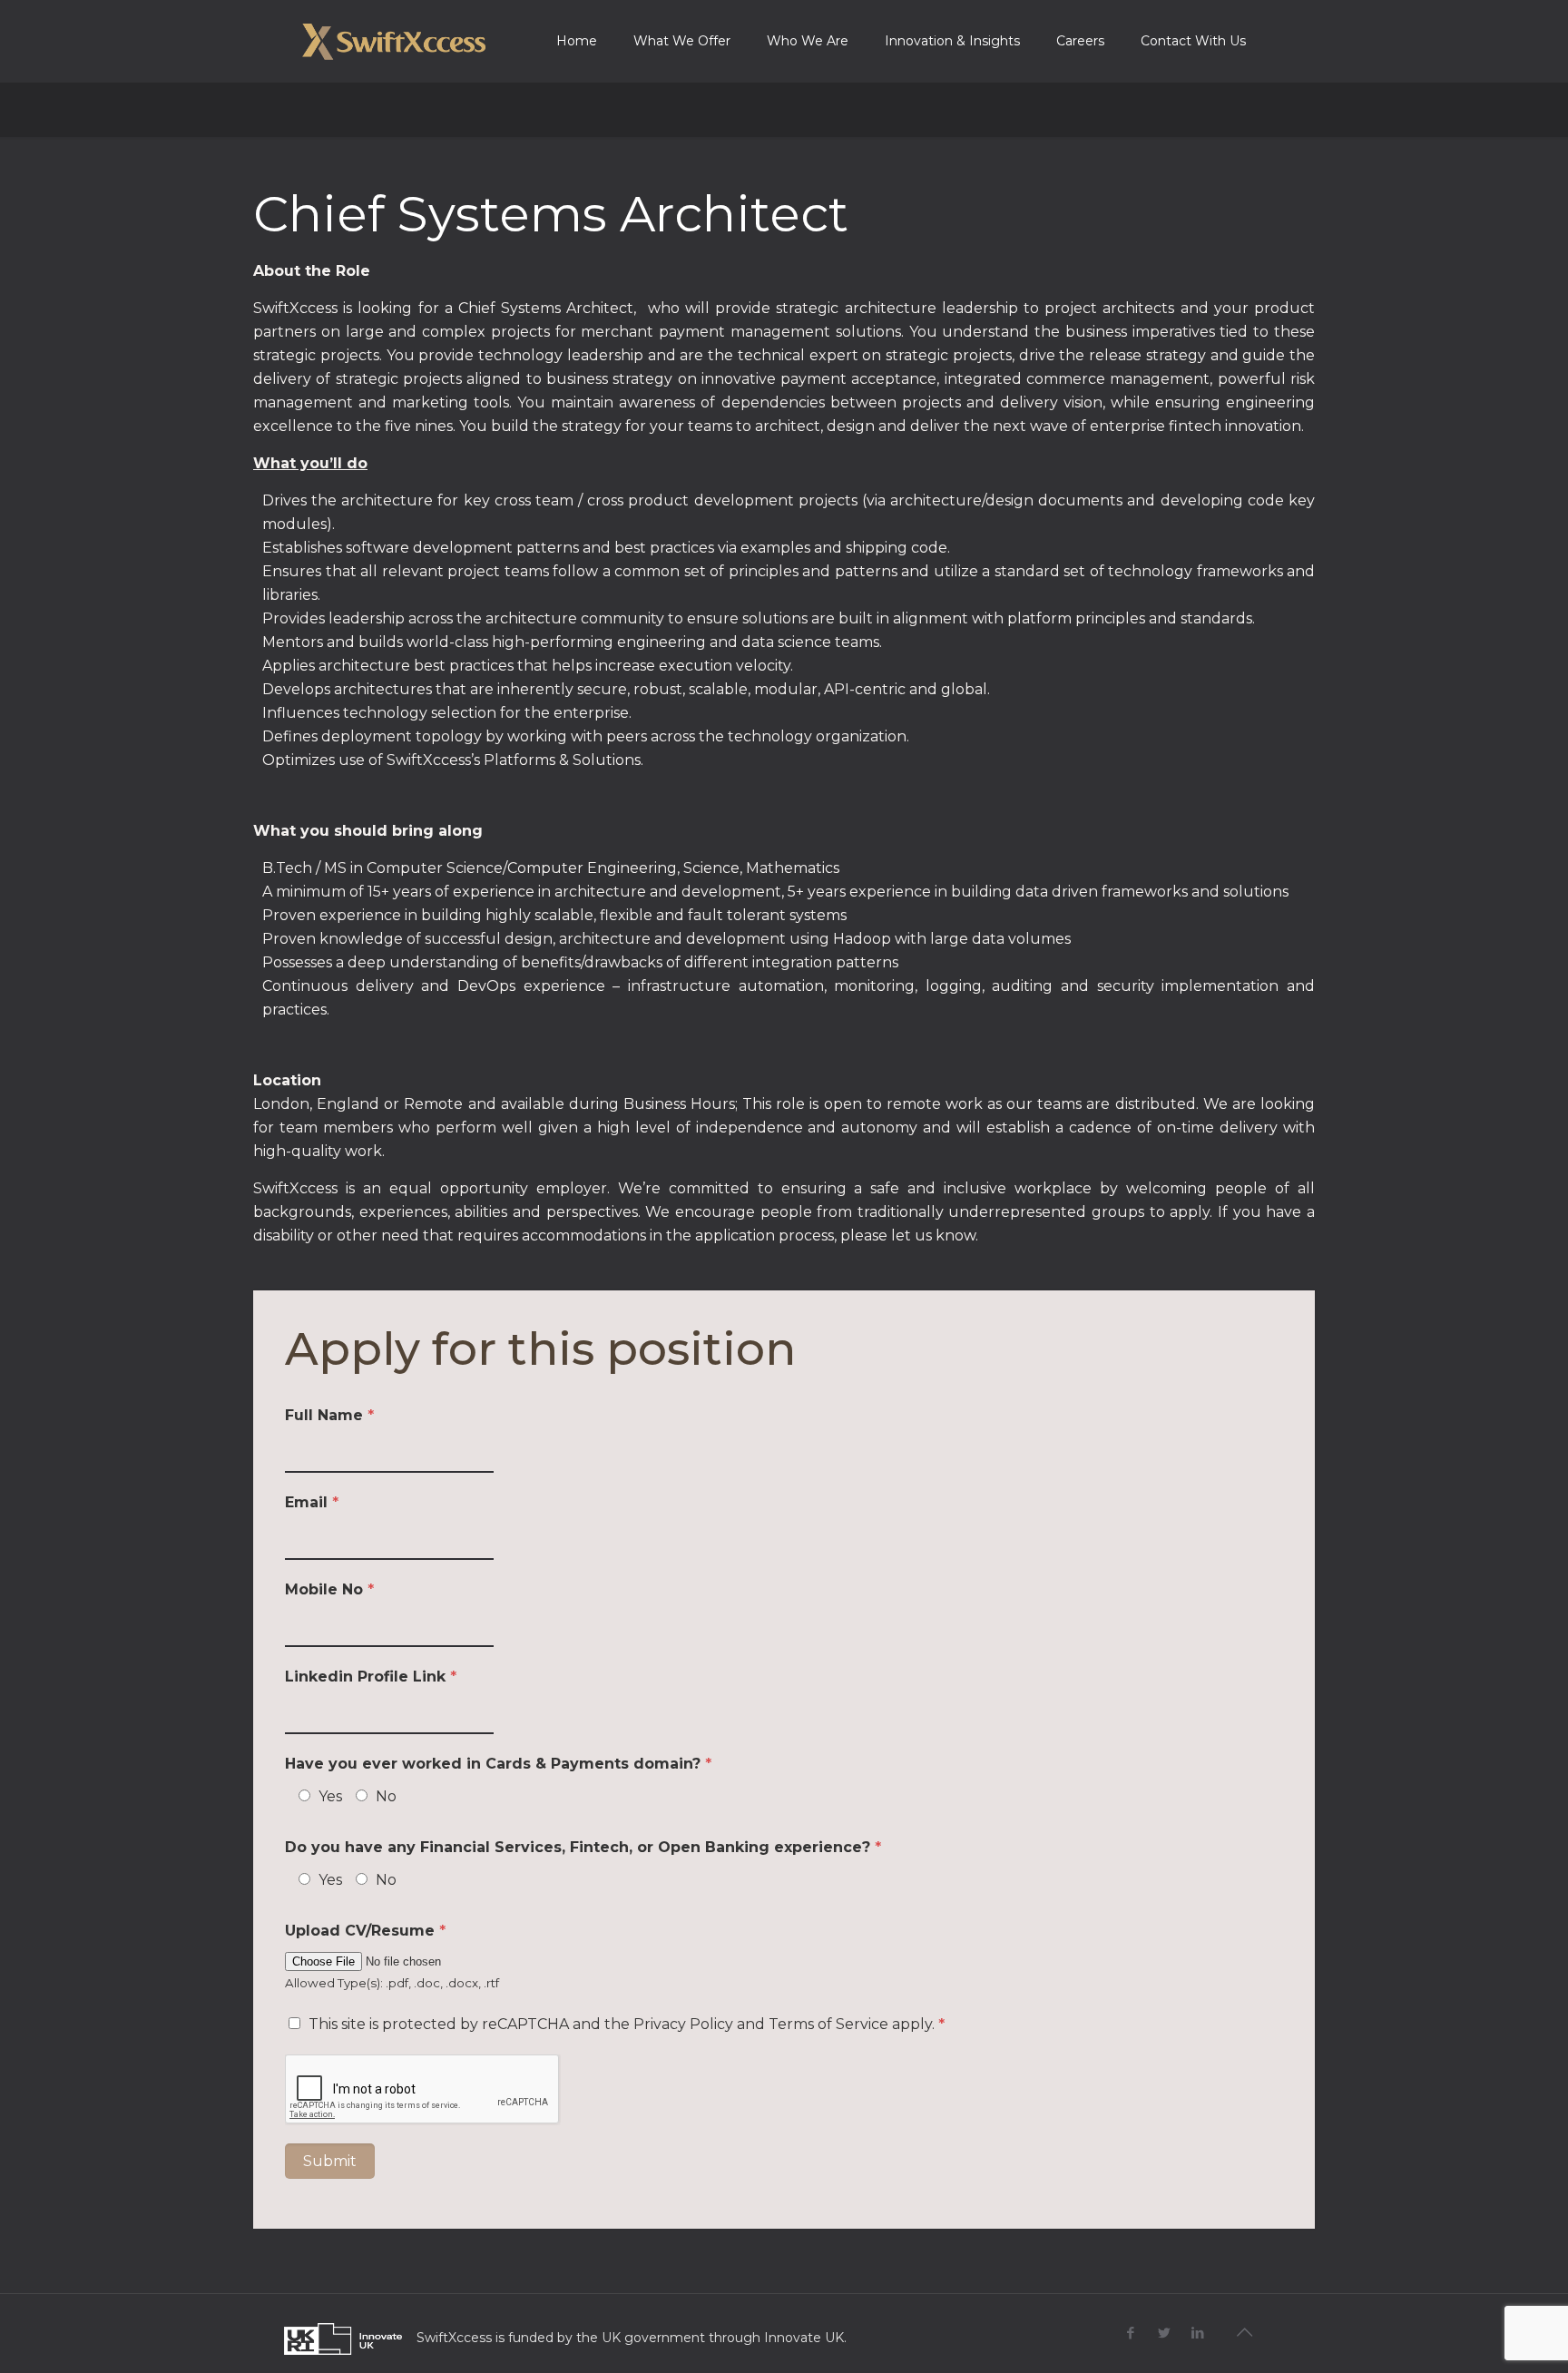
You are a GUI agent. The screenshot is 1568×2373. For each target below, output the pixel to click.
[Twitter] (1165, 2333)
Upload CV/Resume (365, 1931)
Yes (330, 1796)
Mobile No (329, 1589)
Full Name (329, 1415)
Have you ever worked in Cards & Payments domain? (498, 1764)
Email (312, 1502)
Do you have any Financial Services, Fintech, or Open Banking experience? (583, 1847)
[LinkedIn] (1198, 2333)
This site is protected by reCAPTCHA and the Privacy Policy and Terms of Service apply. (627, 2024)
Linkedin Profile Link (371, 1677)
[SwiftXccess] (394, 41)
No (386, 1796)
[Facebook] (1131, 2333)
